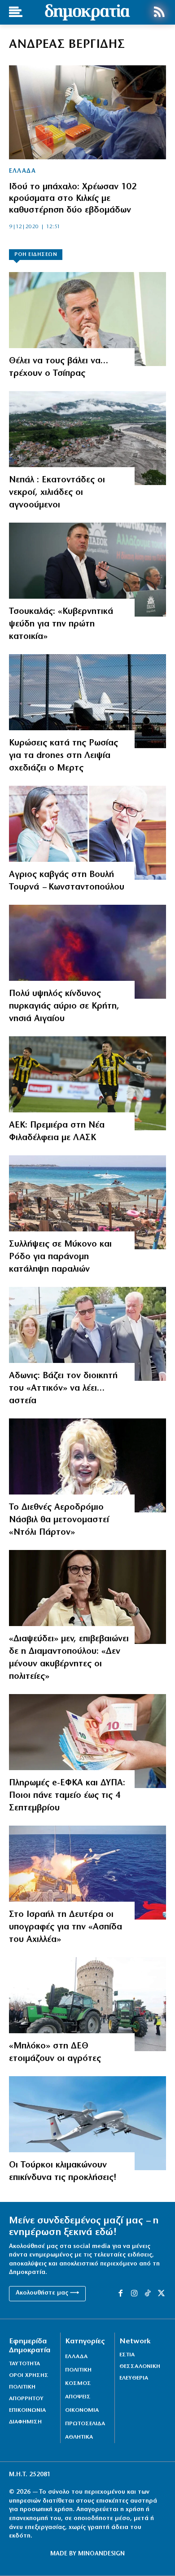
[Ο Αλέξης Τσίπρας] (87, 319)
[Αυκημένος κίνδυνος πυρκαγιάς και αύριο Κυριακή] (87, 952)
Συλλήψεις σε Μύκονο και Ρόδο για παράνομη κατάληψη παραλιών (60, 1257)
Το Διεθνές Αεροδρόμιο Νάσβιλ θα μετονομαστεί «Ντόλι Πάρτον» (59, 1520)
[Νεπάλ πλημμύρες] (87, 438)
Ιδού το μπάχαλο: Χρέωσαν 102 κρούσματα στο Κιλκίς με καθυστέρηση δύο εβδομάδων (73, 199)
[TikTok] (148, 2294)
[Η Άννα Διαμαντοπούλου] (87, 1597)
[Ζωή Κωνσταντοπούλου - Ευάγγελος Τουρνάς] (87, 833)
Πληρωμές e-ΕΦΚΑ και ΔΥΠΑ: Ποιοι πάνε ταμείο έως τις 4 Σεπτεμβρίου (67, 1796)
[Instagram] (134, 2294)
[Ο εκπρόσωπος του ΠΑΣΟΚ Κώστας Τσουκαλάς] (87, 570)
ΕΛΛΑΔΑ (22, 171)
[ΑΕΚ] (87, 1083)
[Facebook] (120, 2294)
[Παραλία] (87, 1202)
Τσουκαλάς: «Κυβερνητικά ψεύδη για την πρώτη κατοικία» (61, 624)
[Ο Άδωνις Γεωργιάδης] (87, 1334)
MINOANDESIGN (101, 2554)
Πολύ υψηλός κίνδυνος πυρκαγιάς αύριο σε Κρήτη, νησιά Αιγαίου (64, 1006)
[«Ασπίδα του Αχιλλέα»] (87, 1873)
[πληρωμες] (87, 1741)
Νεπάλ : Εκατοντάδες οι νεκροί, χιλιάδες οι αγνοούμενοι (57, 493)
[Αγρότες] (87, 2004)
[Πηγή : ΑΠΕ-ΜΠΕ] (87, 701)
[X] (162, 2294)
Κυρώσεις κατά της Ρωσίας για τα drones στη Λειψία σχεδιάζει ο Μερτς (63, 756)
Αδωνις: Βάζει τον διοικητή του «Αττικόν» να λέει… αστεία (63, 1388)
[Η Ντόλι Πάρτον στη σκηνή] (87, 1465)
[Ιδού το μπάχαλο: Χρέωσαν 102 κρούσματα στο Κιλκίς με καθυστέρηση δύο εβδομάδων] (87, 112)
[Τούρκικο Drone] (87, 2123)
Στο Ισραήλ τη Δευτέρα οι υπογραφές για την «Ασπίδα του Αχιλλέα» (66, 1927)
